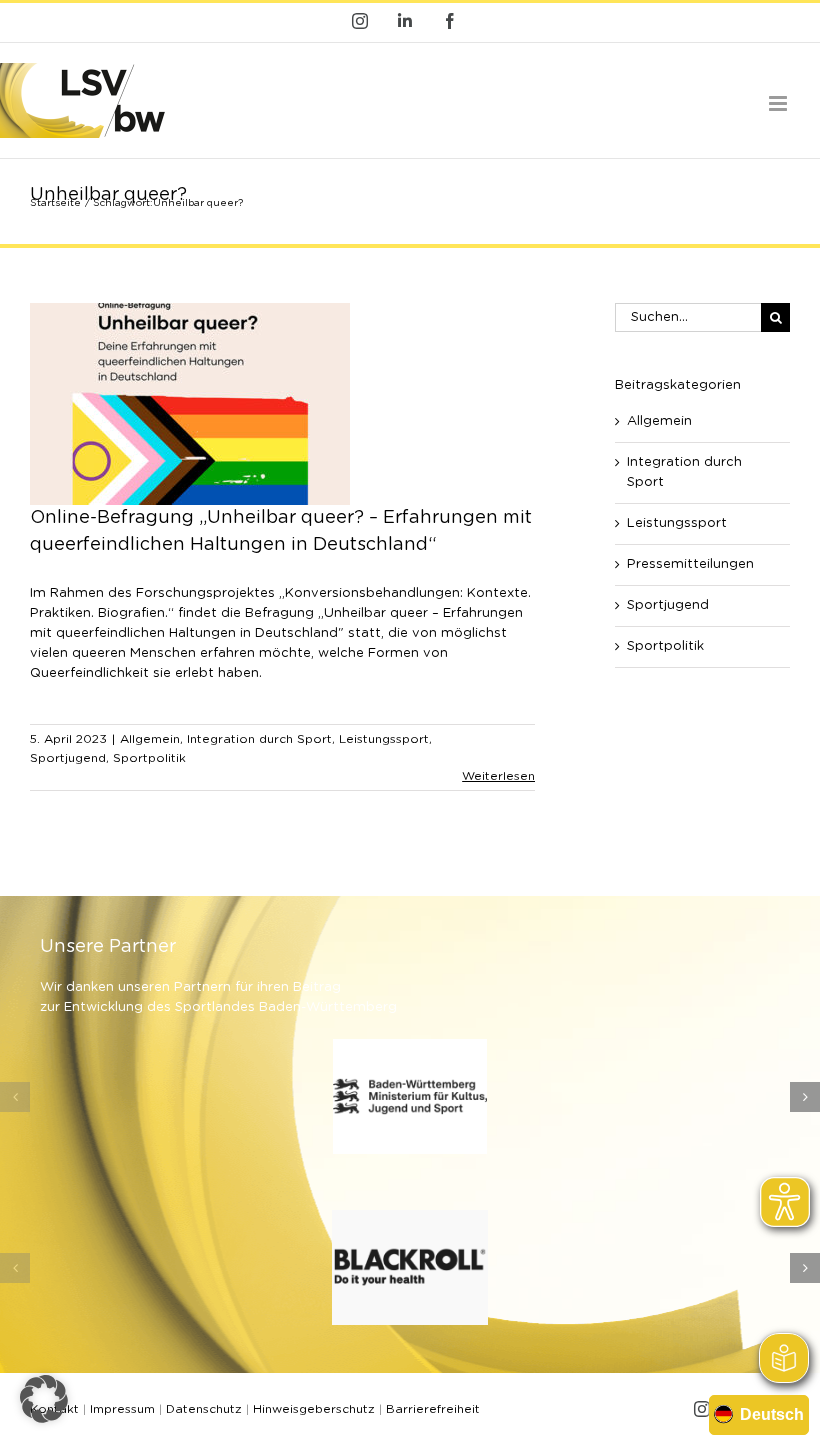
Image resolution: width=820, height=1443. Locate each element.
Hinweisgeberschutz (314, 1409)
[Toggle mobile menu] (779, 103)
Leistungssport (384, 739)
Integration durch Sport (259, 739)
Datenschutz (204, 1409)
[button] (15, 1097)
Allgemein (150, 739)
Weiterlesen (498, 776)
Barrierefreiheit (433, 1409)
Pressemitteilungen (690, 564)
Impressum (122, 1409)
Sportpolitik (149, 758)
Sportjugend (68, 758)
